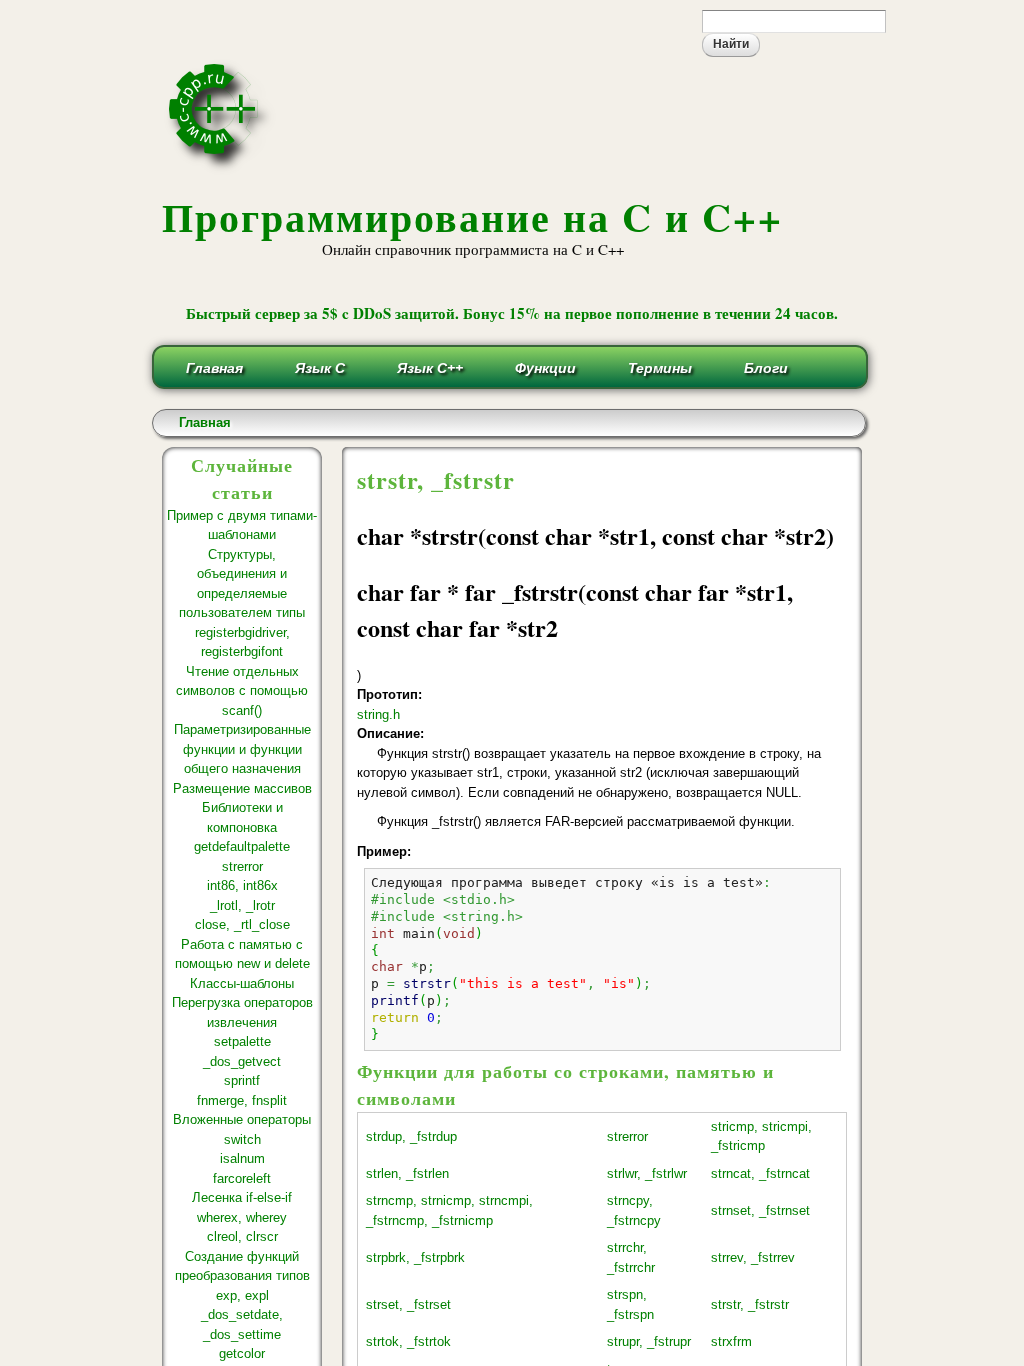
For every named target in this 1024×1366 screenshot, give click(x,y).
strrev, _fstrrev (753, 1257)
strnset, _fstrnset (760, 1210)
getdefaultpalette (242, 846)
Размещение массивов (242, 788)
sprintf (242, 1080)
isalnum (242, 1158)
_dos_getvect (242, 1061)
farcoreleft (242, 1178)
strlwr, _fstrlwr (647, 1173)
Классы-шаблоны (242, 983)
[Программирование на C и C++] (221, 167)
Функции (545, 368)
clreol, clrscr (242, 1236)
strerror (242, 866)
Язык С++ (430, 368)
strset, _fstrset (408, 1304)
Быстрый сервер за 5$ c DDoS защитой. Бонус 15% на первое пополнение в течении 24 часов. (512, 313)
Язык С (320, 368)
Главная (214, 368)
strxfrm (731, 1341)
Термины (660, 368)
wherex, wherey (242, 1217)
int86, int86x (242, 885)
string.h (378, 714)
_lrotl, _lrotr (242, 905)
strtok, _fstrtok (408, 1341)
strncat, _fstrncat (760, 1173)
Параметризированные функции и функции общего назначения (242, 749)
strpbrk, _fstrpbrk (415, 1257)
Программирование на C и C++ (472, 216)
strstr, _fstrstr (750, 1304)
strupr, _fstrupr (649, 1341)
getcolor (242, 1353)
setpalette (242, 1041)
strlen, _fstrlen (407, 1173)
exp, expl (242, 1295)
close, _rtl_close (242, 924)
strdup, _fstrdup (411, 1136)
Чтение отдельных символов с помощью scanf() (242, 691)
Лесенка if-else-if (242, 1197)
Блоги (766, 368)
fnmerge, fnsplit (242, 1100)
